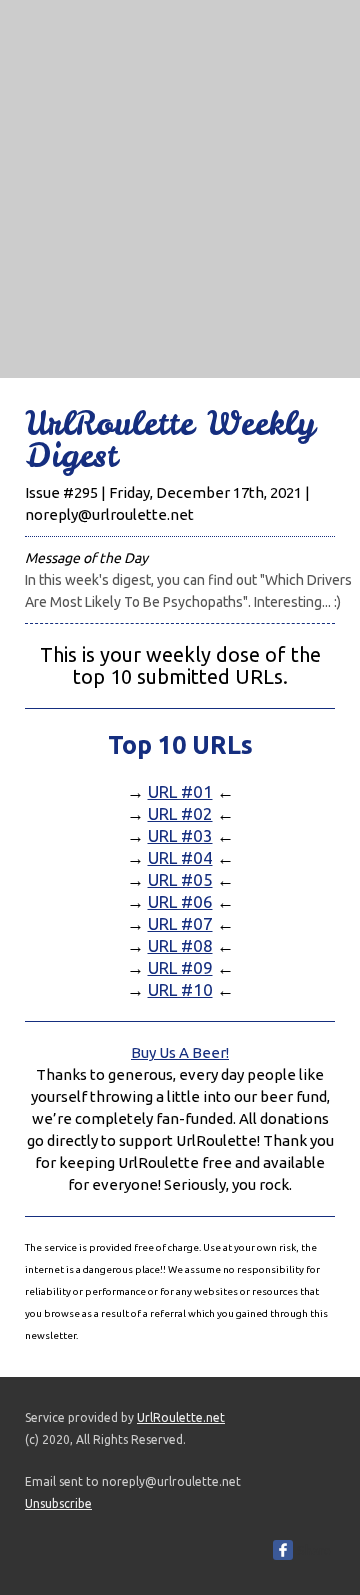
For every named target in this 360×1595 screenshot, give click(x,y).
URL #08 (180, 945)
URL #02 (180, 813)
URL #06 (180, 901)
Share (314, 1550)
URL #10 (180, 989)
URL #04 (180, 857)
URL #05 (180, 879)
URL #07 (180, 923)
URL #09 (180, 967)
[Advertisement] (180, 180)
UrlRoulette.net (181, 1417)
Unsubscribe (58, 1503)
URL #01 (180, 791)
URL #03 (180, 835)
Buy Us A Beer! (180, 1052)
